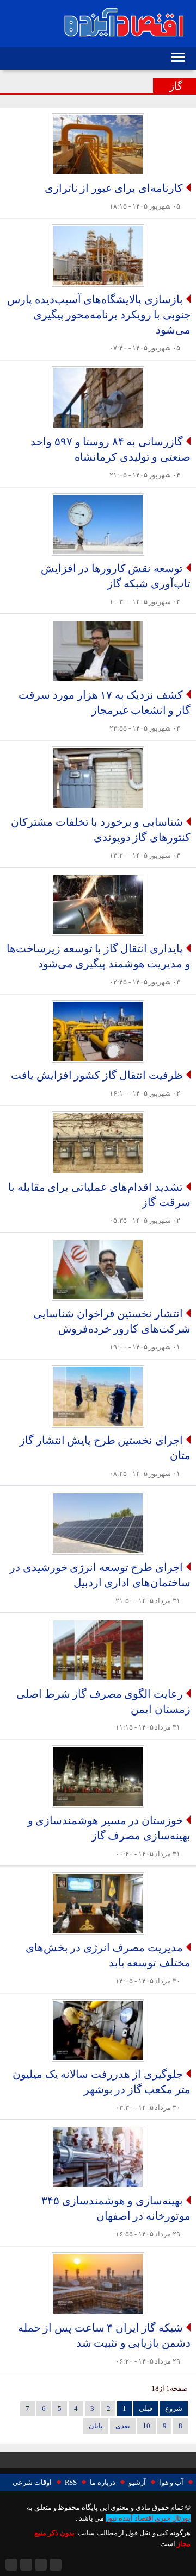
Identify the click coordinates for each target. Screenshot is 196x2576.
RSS (71, 2483)
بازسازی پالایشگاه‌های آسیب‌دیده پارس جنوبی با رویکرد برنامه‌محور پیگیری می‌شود (99, 315)
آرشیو (137, 2483)
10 (146, 2426)
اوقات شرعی (32, 2483)
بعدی (123, 2426)
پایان (96, 2426)
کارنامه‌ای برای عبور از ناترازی (114, 188)
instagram (11, 2565)
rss (56, 2565)
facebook (26, 2565)
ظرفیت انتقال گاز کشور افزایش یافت (97, 1075)
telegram (41, 2565)
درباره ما (103, 2483)
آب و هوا (171, 2483)
